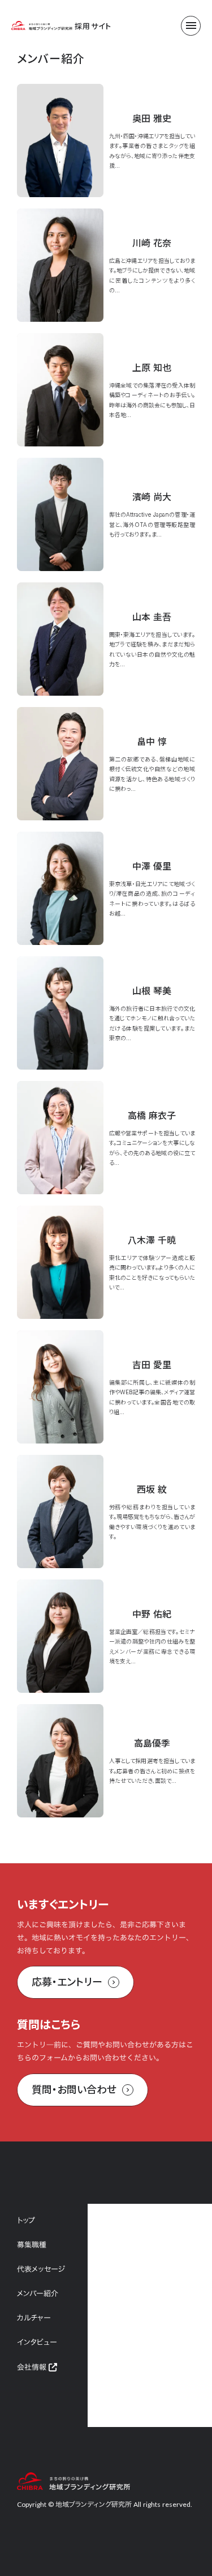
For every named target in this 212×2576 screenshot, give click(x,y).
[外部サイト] (53, 2367)
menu (191, 25)
